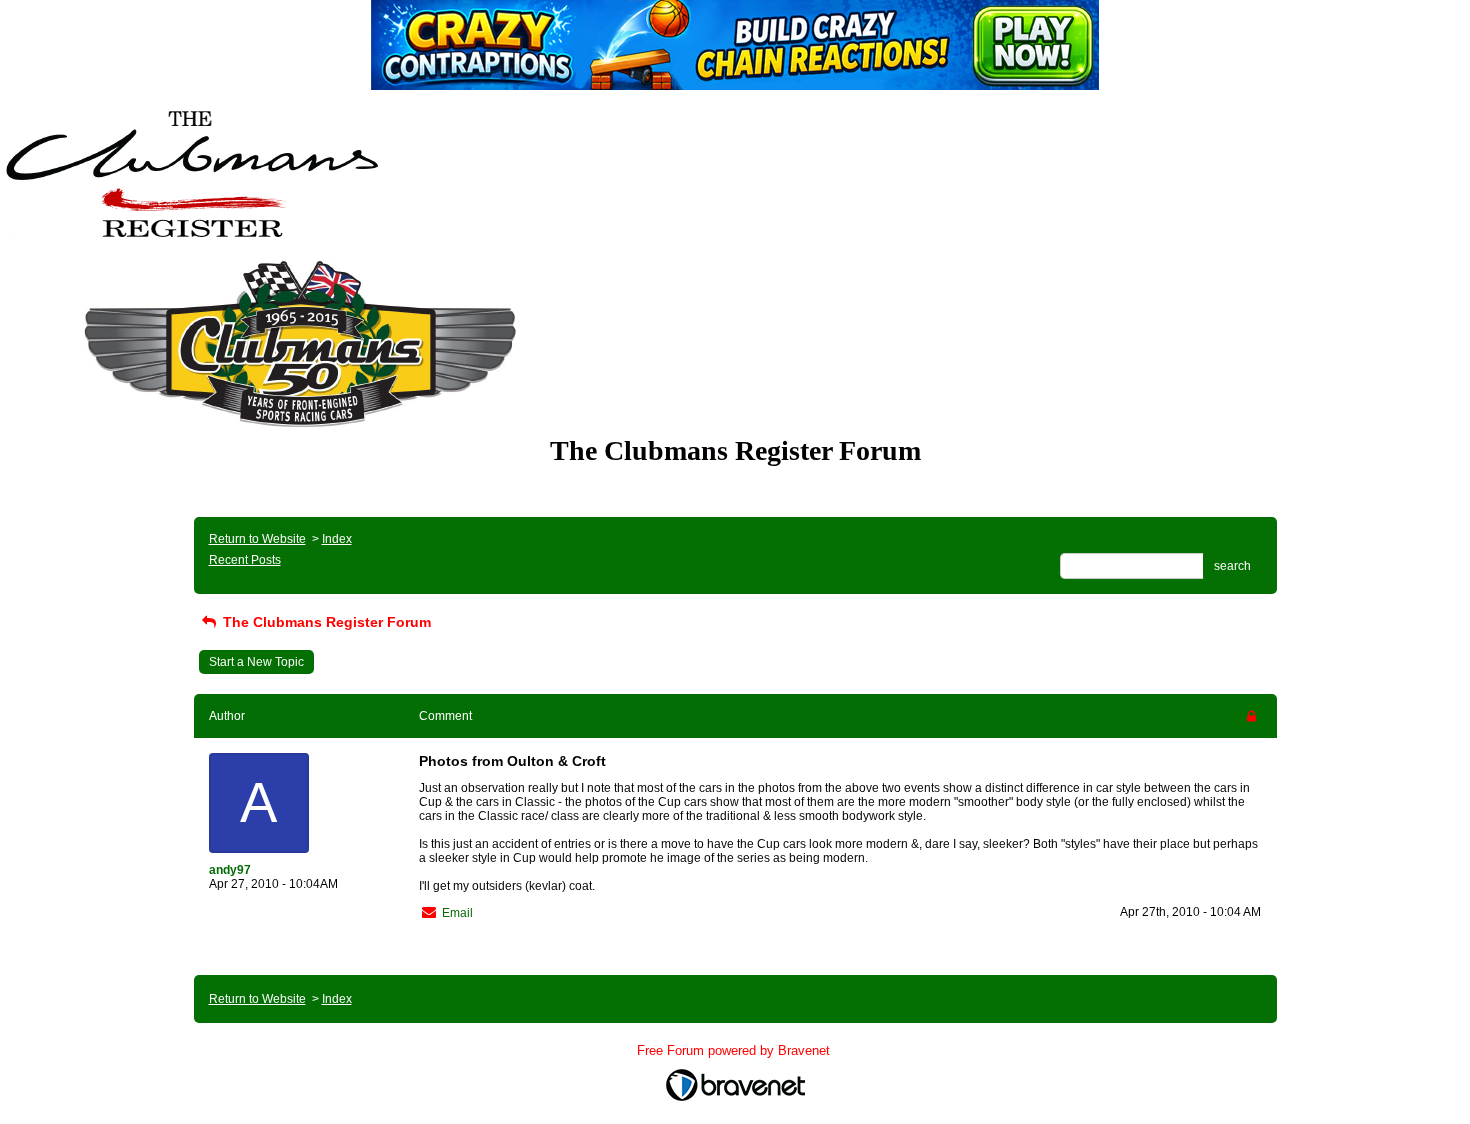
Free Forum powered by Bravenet (735, 1050)
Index (337, 539)
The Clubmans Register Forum (325, 622)
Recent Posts (245, 560)
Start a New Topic (256, 662)
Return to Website (257, 539)
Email (457, 913)
